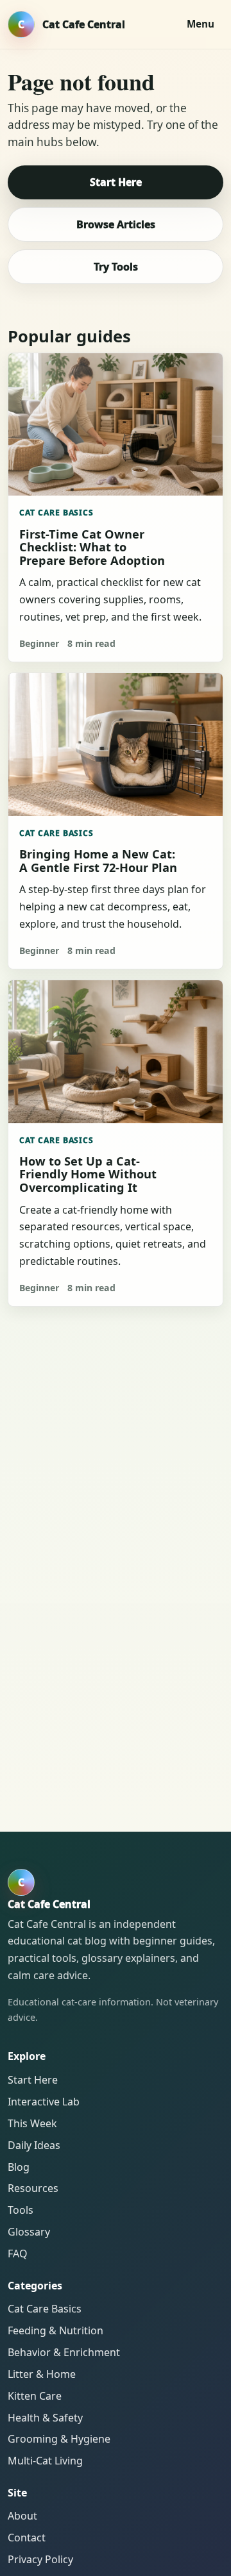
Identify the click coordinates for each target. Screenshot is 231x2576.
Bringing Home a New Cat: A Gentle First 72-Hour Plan (98, 860)
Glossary (29, 2232)
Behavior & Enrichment (64, 2352)
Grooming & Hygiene (59, 2439)
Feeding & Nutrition (56, 2330)
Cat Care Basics (57, 513)
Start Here (116, 182)
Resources (33, 2188)
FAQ (18, 2254)
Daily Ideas (34, 2145)
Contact (27, 2538)
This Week (32, 2123)
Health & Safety (45, 2418)
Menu (201, 24)
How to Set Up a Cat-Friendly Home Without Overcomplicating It (88, 1174)
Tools (21, 2210)
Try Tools (116, 267)
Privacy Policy (40, 2559)
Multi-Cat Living (45, 2461)
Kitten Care (35, 2396)
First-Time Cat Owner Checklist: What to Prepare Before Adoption (92, 547)
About (22, 2516)
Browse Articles (116, 224)
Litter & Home (42, 2374)
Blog (19, 2167)
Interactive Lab (44, 2102)
